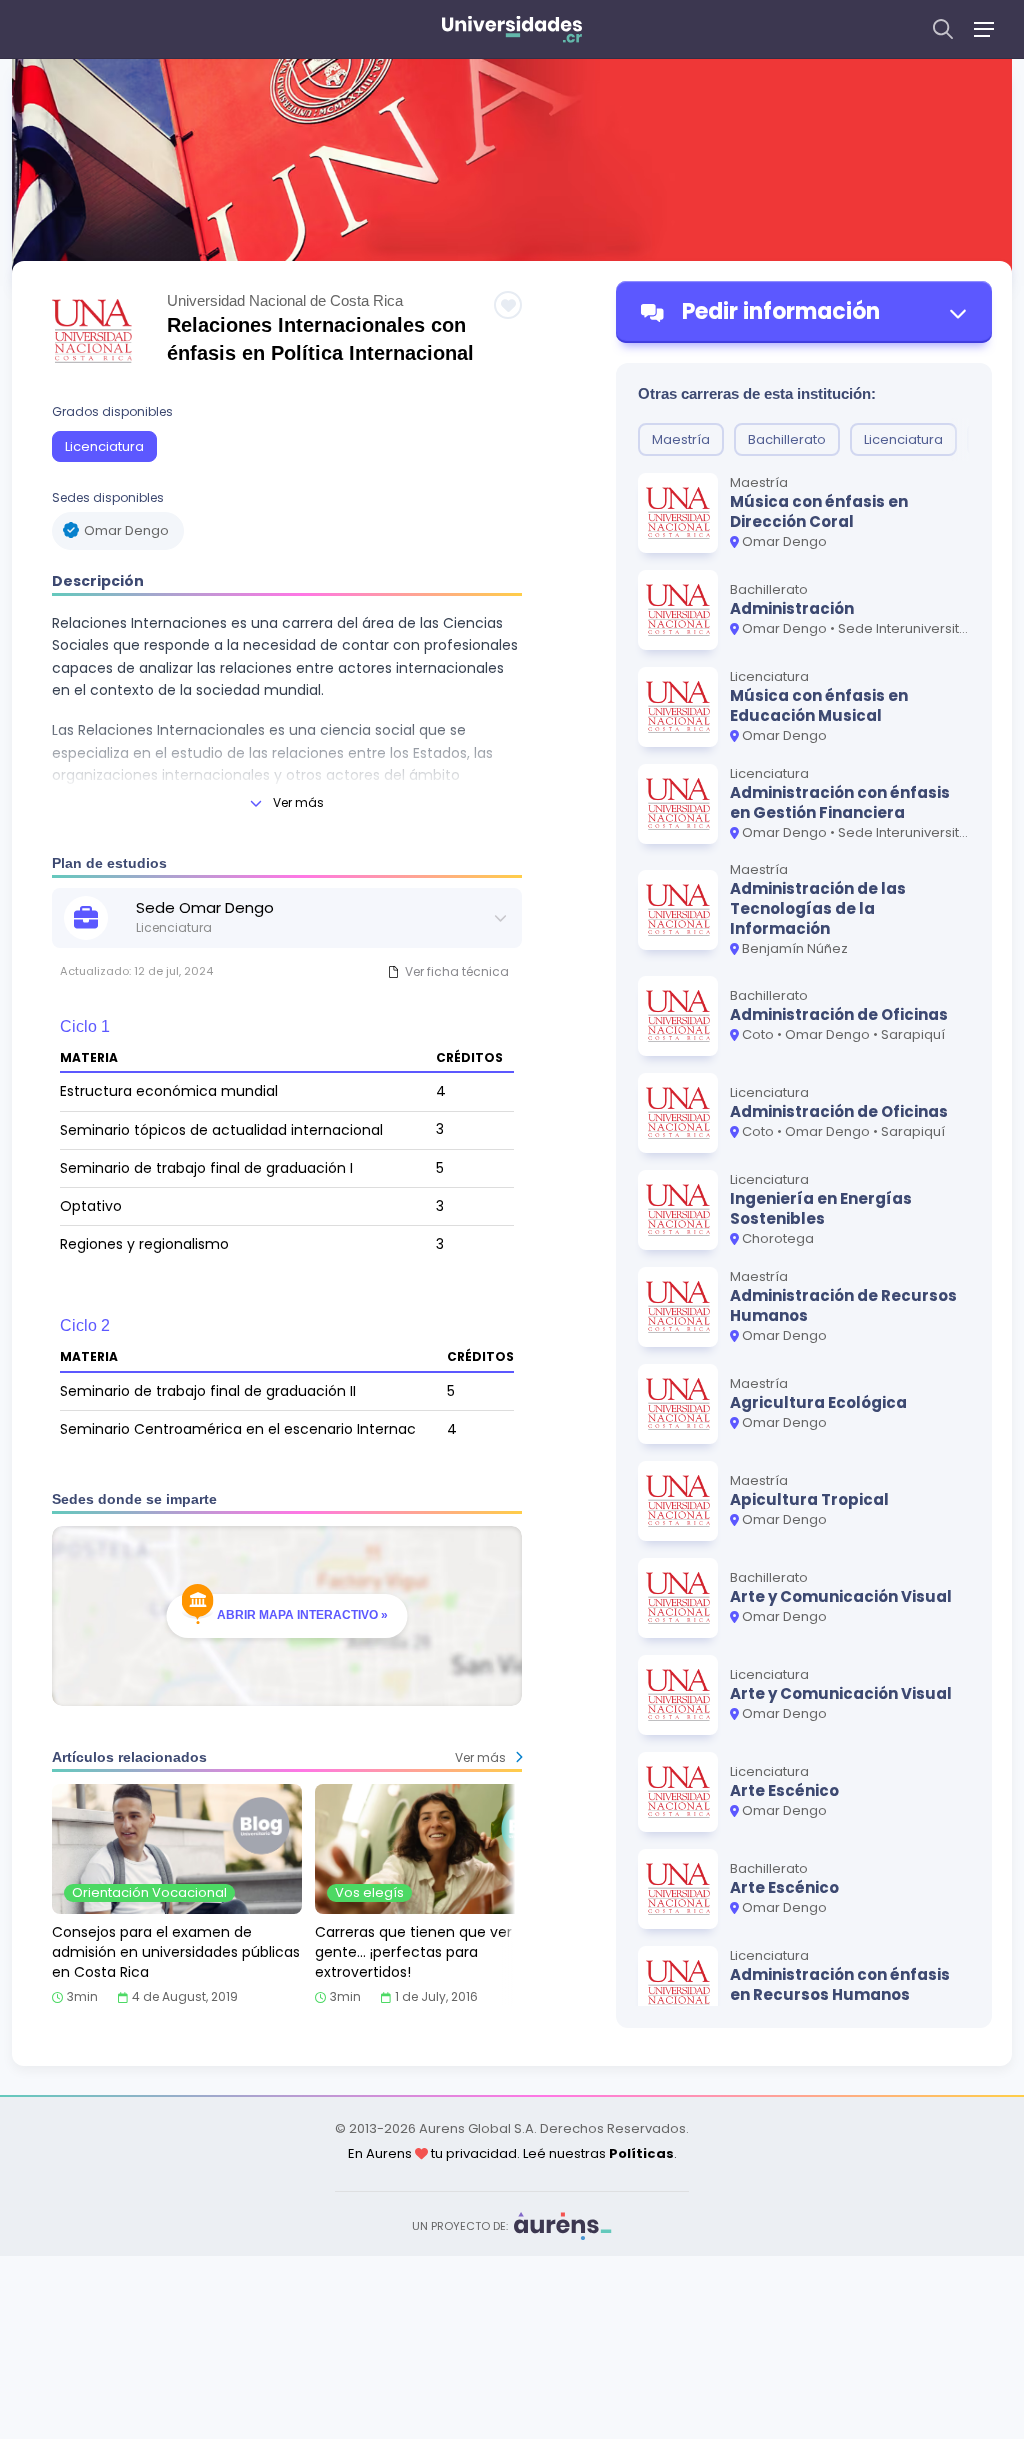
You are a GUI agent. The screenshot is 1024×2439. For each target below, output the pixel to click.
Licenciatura (104, 446)
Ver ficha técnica (457, 971)
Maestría (681, 439)
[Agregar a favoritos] (508, 305)
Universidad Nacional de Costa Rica (285, 300)
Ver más (298, 802)
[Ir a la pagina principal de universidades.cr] (512, 29)
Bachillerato (787, 439)
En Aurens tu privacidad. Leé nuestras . (512, 2153)
